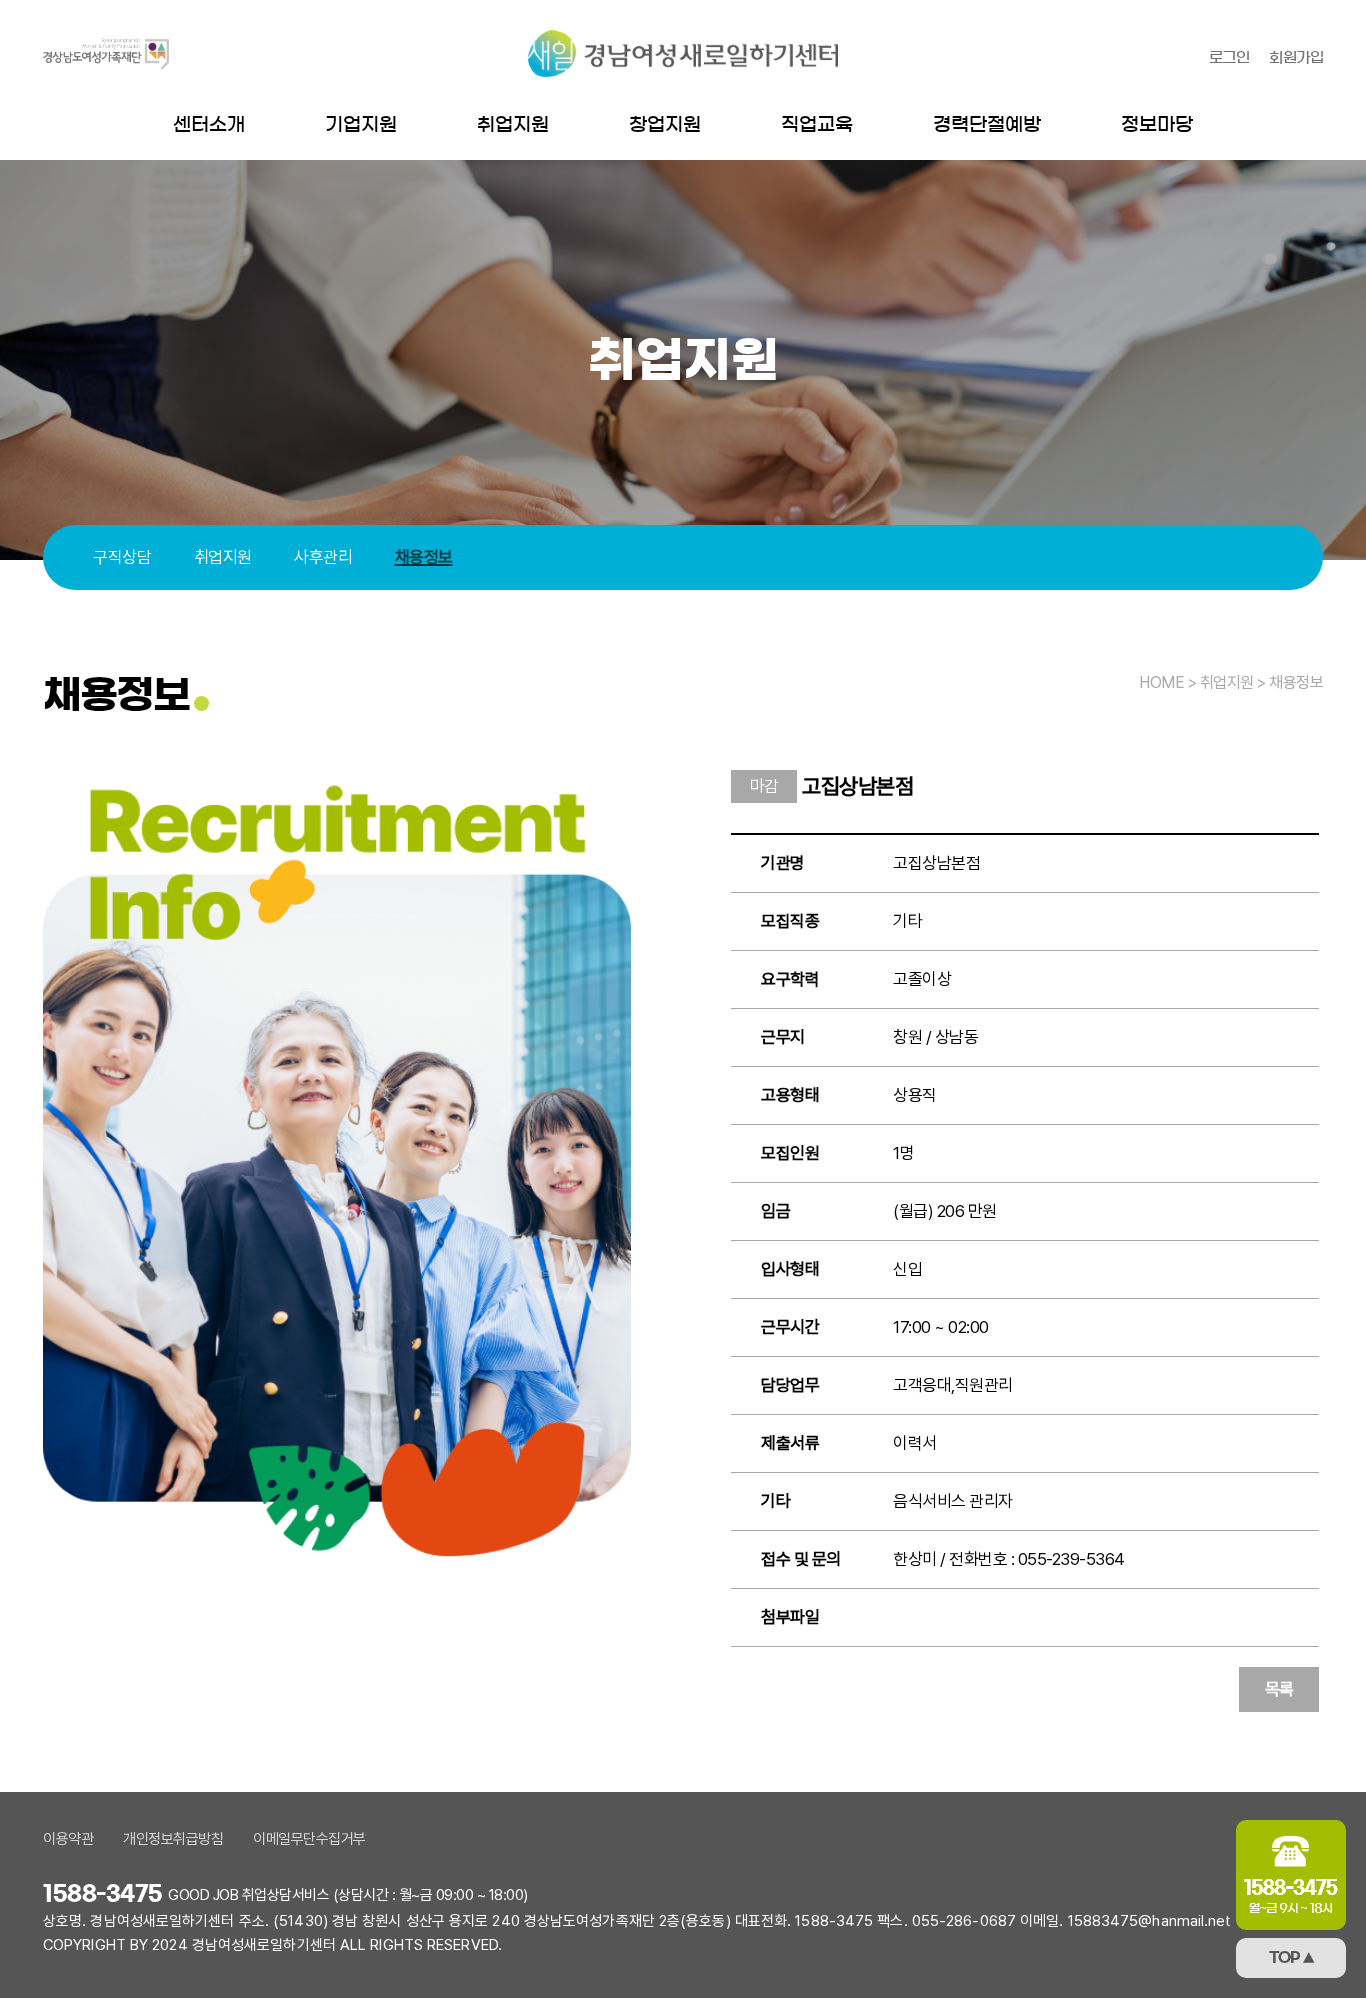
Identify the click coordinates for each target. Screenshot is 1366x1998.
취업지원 (513, 124)
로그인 (1229, 57)
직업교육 (817, 124)
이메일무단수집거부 (309, 1839)
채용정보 (424, 557)
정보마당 (1157, 124)
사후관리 (323, 557)
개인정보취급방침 (173, 1839)
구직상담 (122, 557)
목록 (1279, 1689)
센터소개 (209, 124)
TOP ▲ (1291, 1958)
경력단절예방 (987, 124)
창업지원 (665, 124)
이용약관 (68, 1839)
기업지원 (361, 124)
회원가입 (1296, 57)
